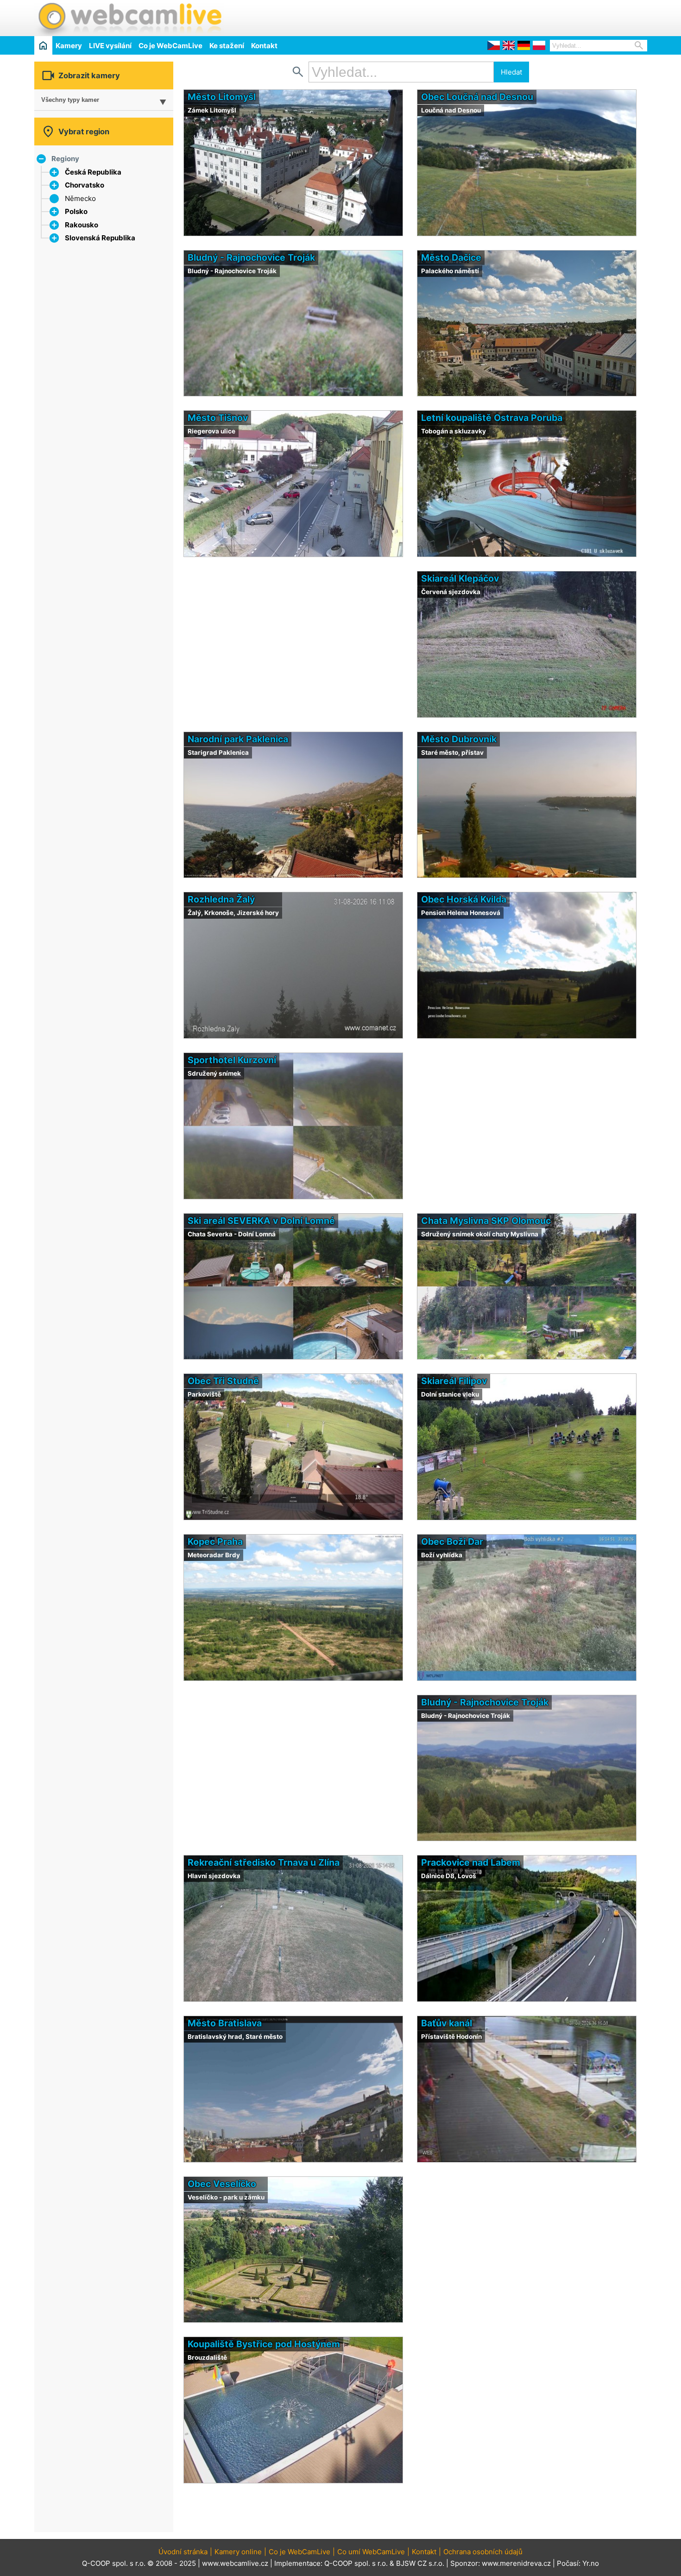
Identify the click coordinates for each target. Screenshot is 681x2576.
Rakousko (82, 225)
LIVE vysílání (110, 46)
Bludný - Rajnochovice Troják (251, 257)
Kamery (69, 46)
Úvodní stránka (183, 2552)
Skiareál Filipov (454, 1381)
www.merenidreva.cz (516, 2563)
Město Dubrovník (459, 739)
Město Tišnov (218, 418)
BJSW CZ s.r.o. (420, 2563)
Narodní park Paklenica (238, 739)
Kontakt (264, 46)
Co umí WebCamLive (371, 2552)
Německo (80, 198)
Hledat (511, 72)
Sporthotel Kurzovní (232, 1060)
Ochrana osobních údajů (483, 2552)
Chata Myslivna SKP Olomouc (486, 1221)
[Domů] (43, 45)
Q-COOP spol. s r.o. (356, 2563)
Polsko (76, 211)
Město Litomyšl (222, 97)
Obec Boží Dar (452, 1542)
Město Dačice (451, 257)
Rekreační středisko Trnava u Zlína (264, 1862)
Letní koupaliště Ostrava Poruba (492, 418)
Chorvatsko (85, 185)
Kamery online (238, 2552)
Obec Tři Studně (223, 1381)
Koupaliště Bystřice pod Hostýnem (264, 2344)
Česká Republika (93, 172)
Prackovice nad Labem (471, 1862)
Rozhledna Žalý (221, 899)
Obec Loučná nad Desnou (477, 97)
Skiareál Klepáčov (460, 578)
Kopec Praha (215, 1542)
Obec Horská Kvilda (464, 899)
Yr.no (591, 2563)
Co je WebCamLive (170, 46)
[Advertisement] (539, 17)
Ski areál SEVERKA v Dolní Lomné (261, 1221)
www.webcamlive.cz (235, 2563)
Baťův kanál (447, 2023)
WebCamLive (129, 18)
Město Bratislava (225, 2023)
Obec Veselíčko (222, 2184)
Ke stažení (227, 46)
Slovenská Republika (100, 238)
